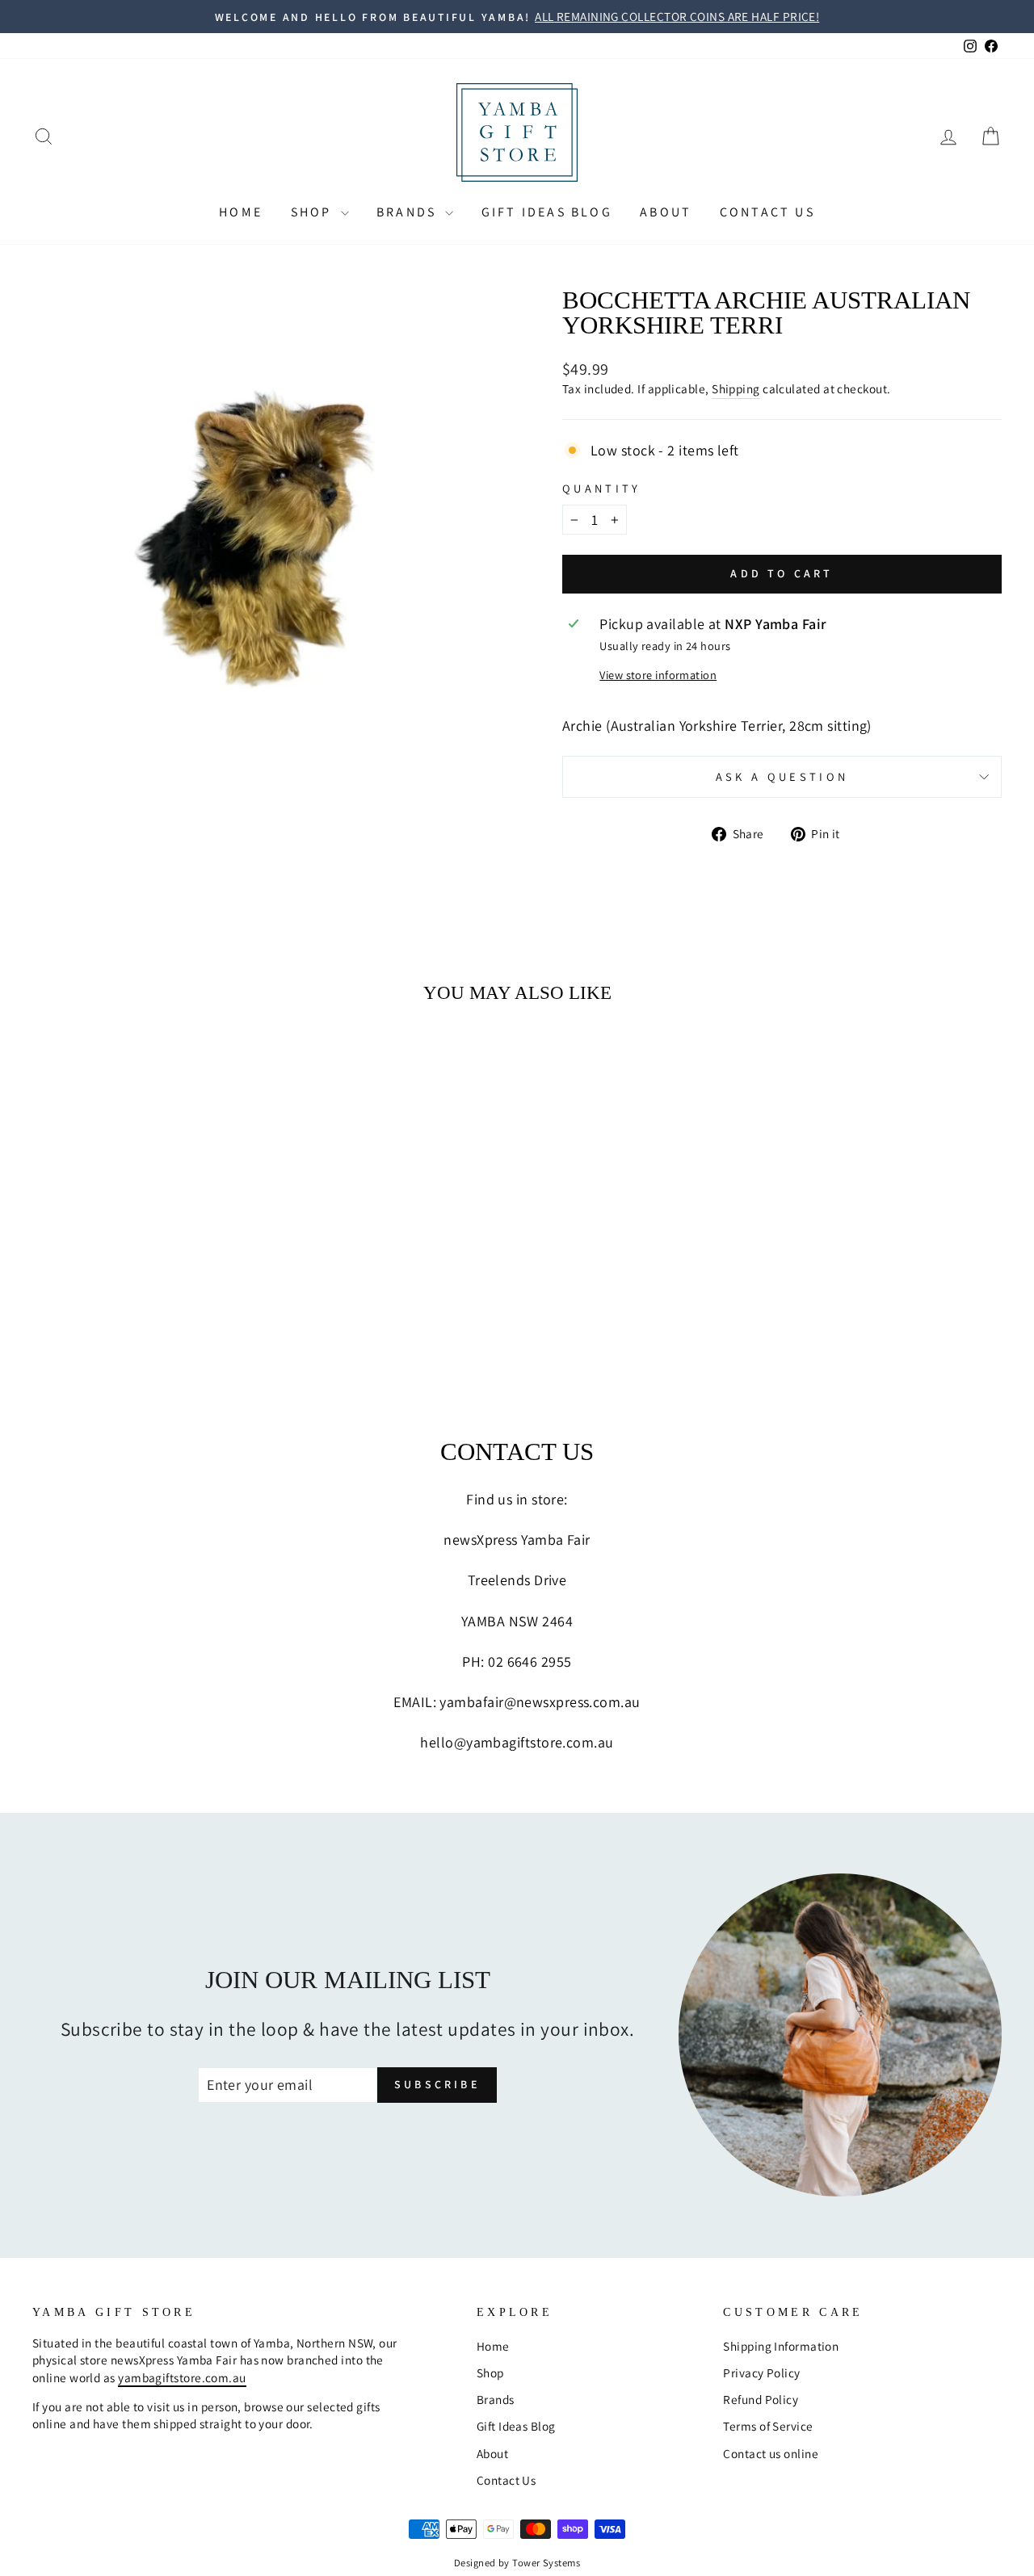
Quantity (602, 488)
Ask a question (782, 776)
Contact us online (771, 2453)
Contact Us (767, 212)
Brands (409, 212)
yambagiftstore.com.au (182, 2377)
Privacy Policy (761, 2373)
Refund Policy (761, 2399)
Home (241, 212)
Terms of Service (768, 2426)
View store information (658, 675)
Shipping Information (781, 2346)
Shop (314, 212)
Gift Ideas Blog (547, 212)
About (666, 212)
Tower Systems (546, 2563)
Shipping (736, 388)
